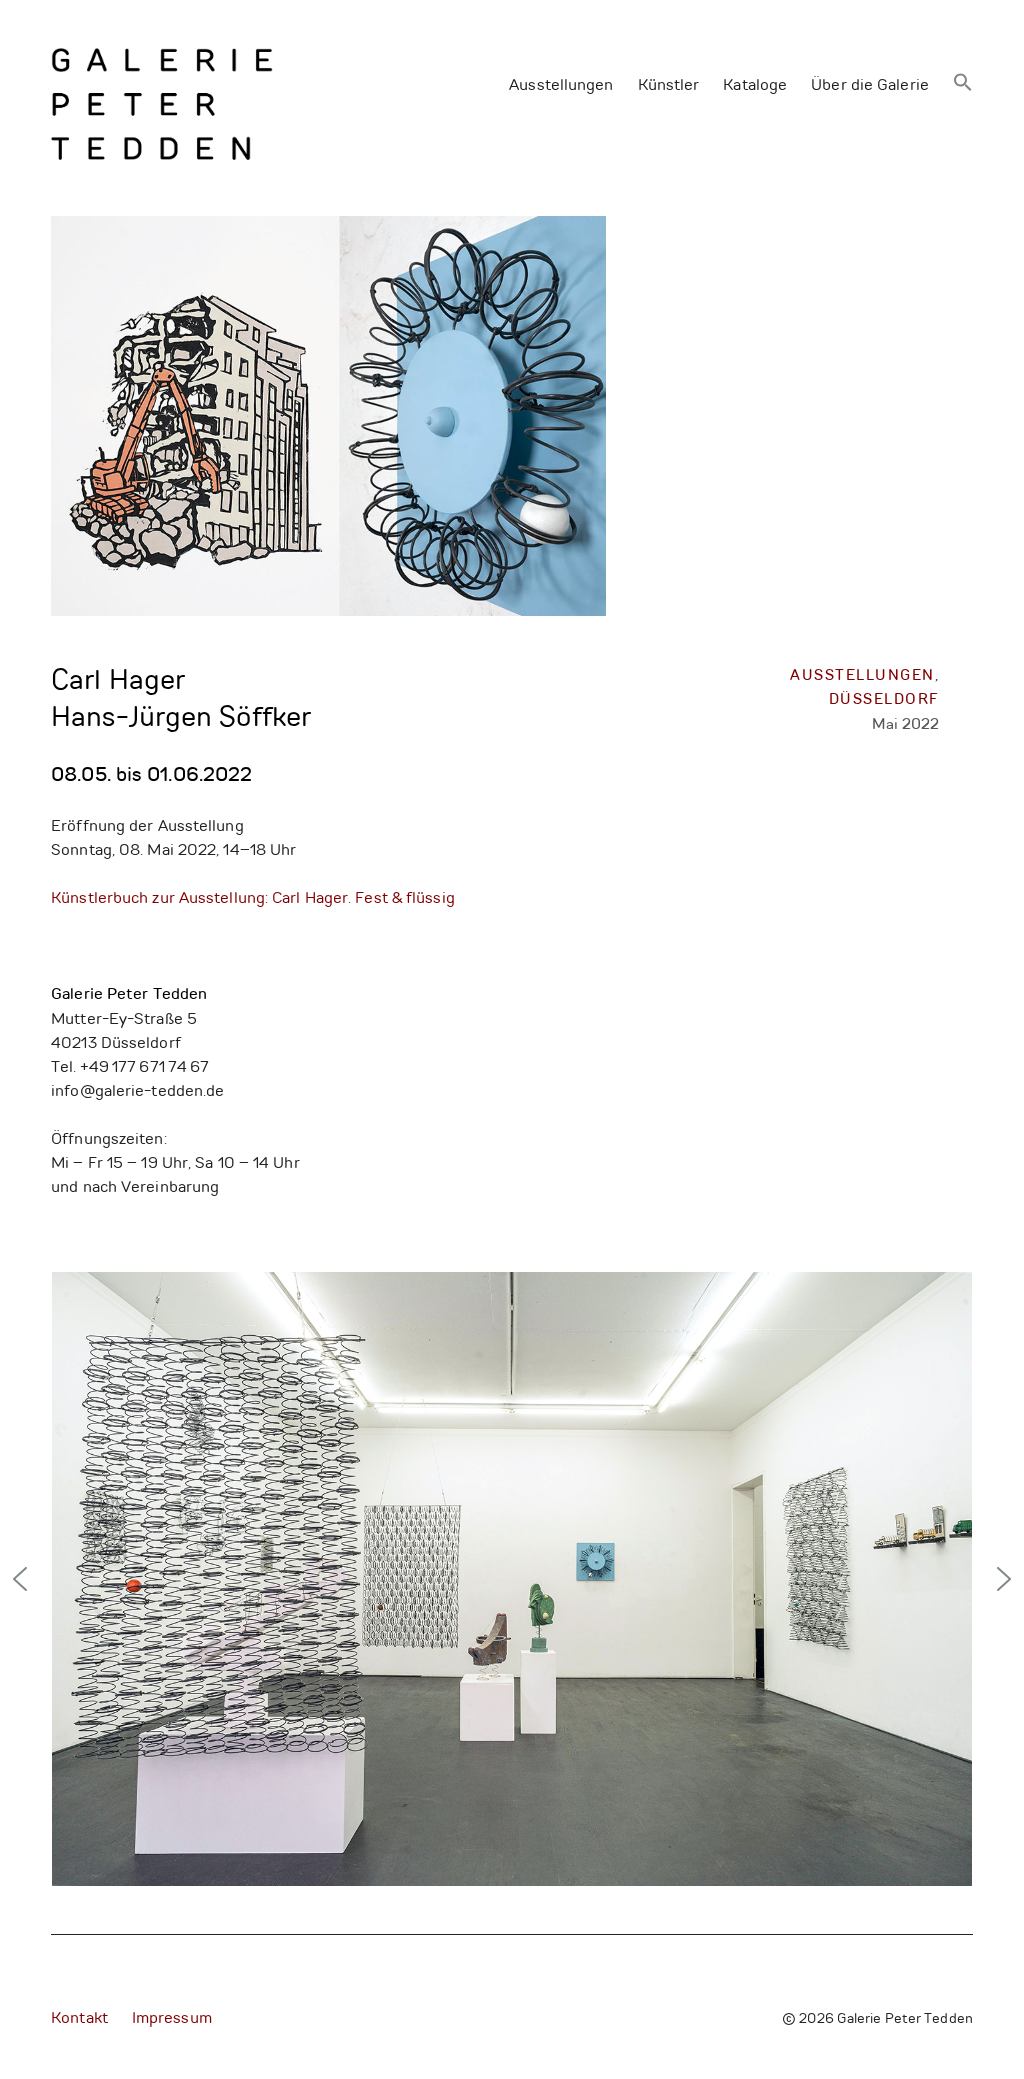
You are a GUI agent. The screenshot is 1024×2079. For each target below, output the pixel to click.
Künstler (669, 86)
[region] (512, 1579)
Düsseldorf (884, 700)
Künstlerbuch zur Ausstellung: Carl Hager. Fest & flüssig (253, 899)
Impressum (172, 2019)
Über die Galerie (870, 86)
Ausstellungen (561, 86)
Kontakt (79, 2019)
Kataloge (755, 86)
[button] (963, 84)
